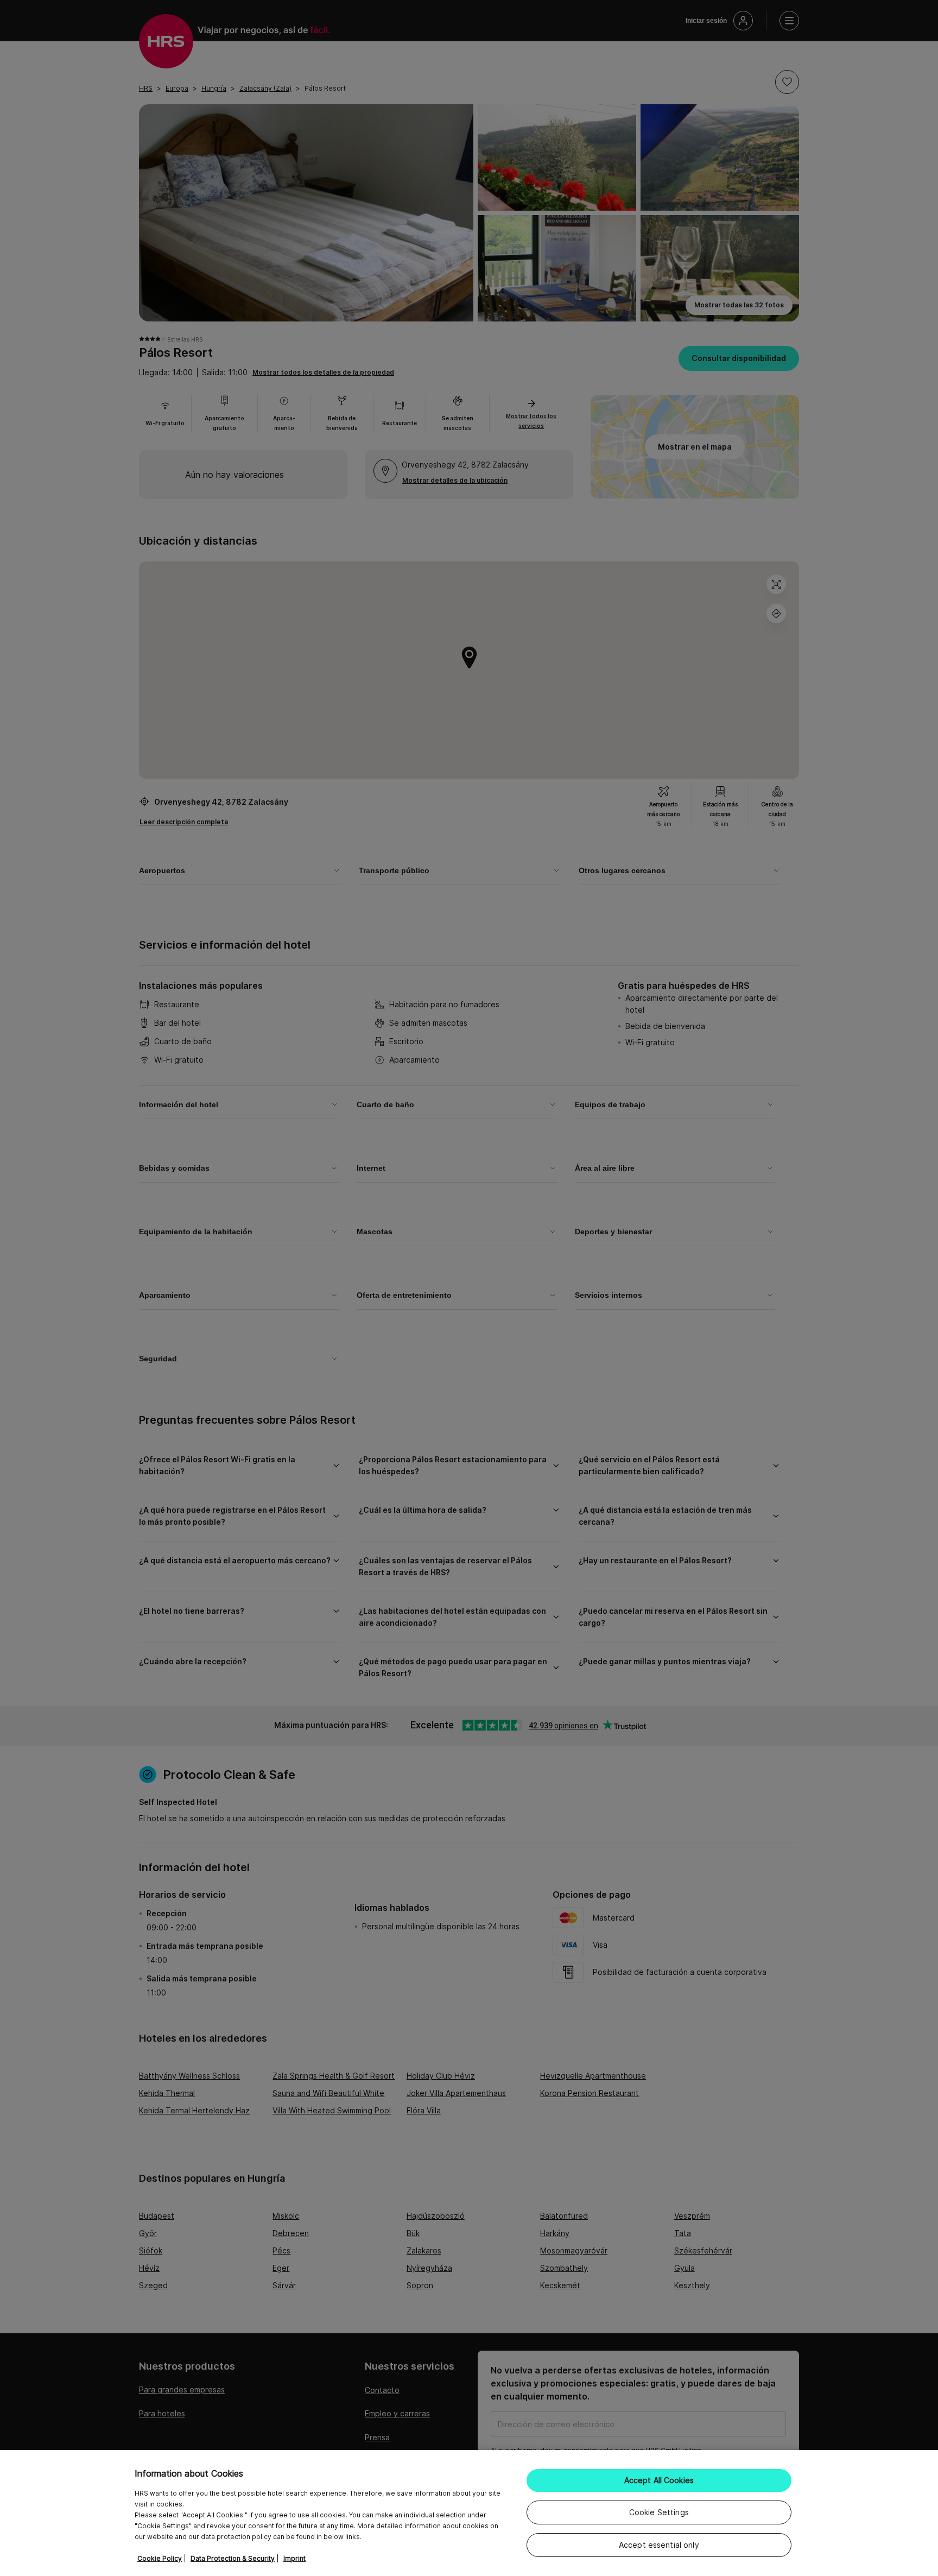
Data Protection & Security (233, 2558)
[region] (469, 2513)
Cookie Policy (160, 2558)
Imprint (294, 2558)
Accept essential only (659, 2545)
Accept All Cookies (659, 2480)
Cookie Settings (659, 2512)
